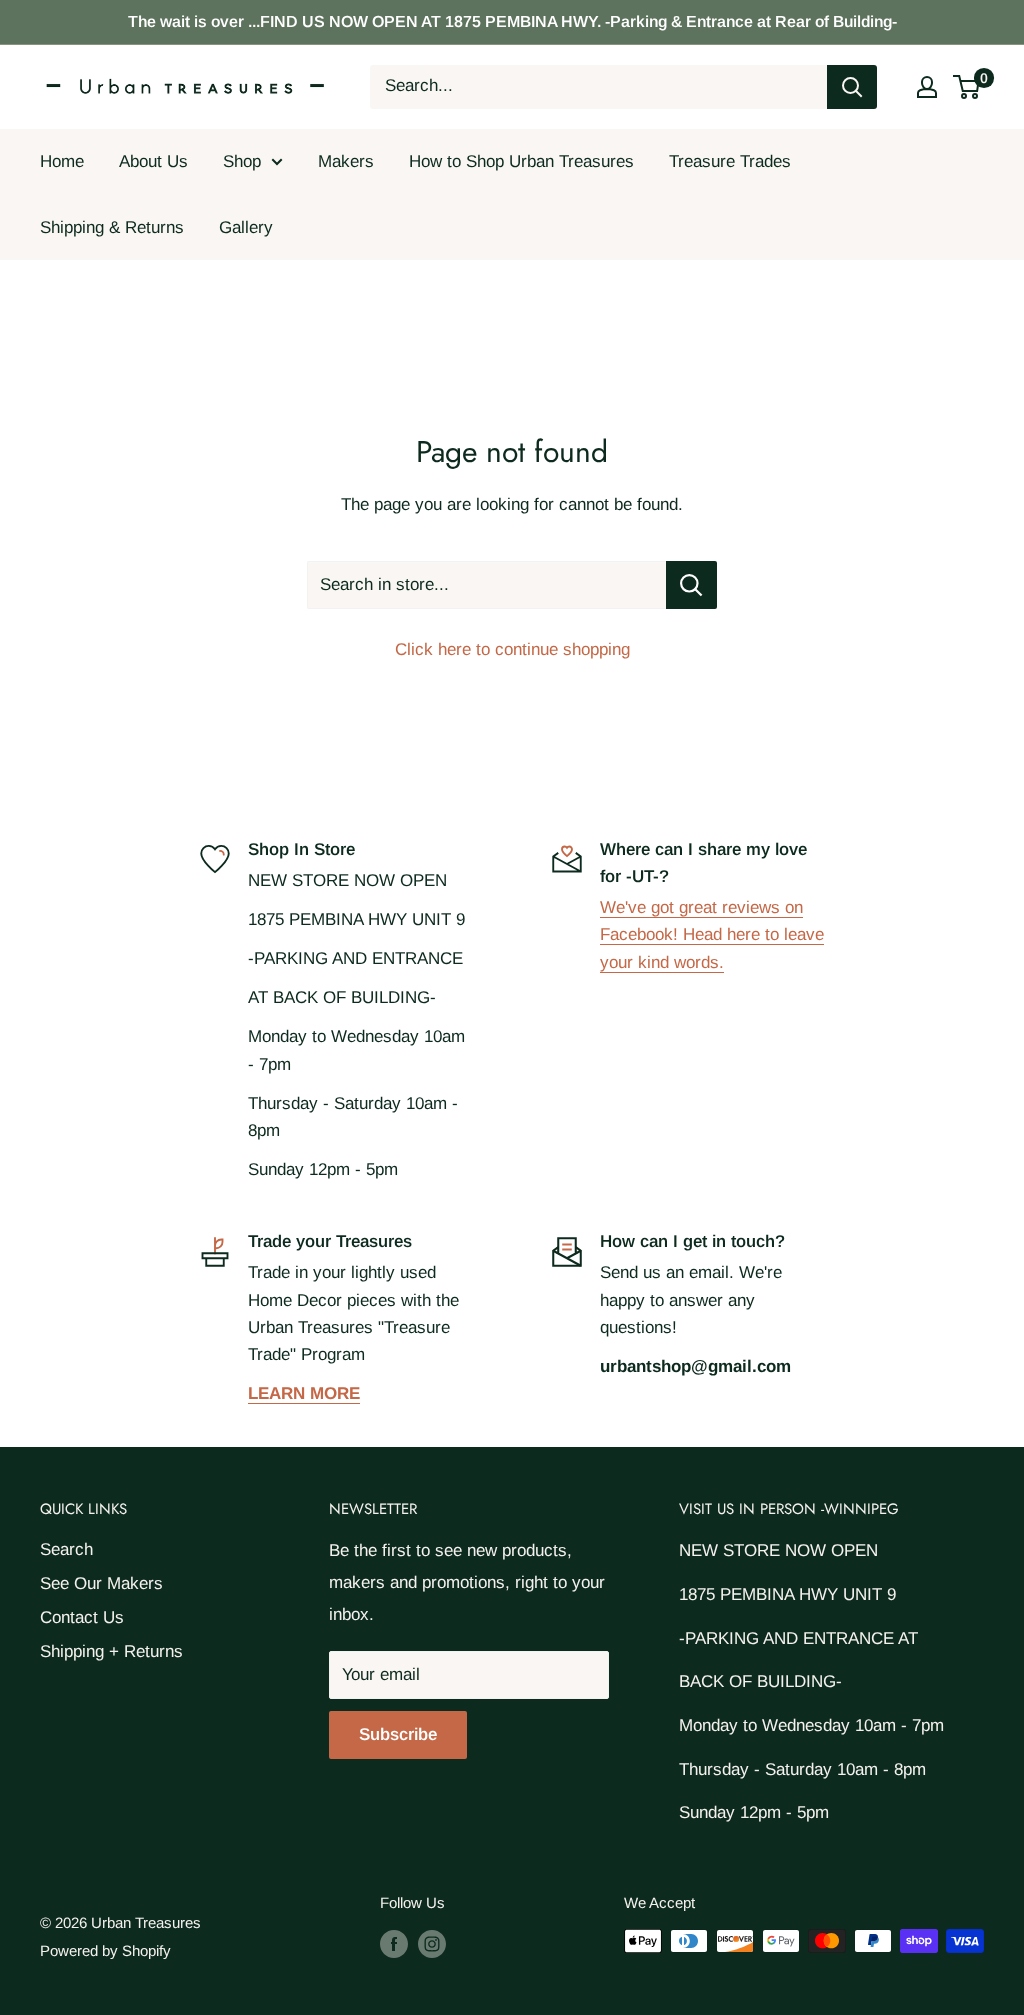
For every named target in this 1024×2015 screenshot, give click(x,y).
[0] (967, 87)
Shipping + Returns (111, 1651)
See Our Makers (101, 1583)
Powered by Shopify (105, 1950)
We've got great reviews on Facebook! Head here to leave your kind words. (712, 934)
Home (62, 161)
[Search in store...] (691, 585)
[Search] (852, 87)
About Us (153, 161)
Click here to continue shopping (512, 649)
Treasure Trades (730, 161)
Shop (242, 161)
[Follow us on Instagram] (432, 1943)
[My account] (927, 87)
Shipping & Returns (112, 227)
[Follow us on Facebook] (394, 1943)
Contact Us (82, 1617)
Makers (346, 161)
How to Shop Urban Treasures (521, 161)
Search (66, 1549)
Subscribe (398, 1734)
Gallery (246, 227)
